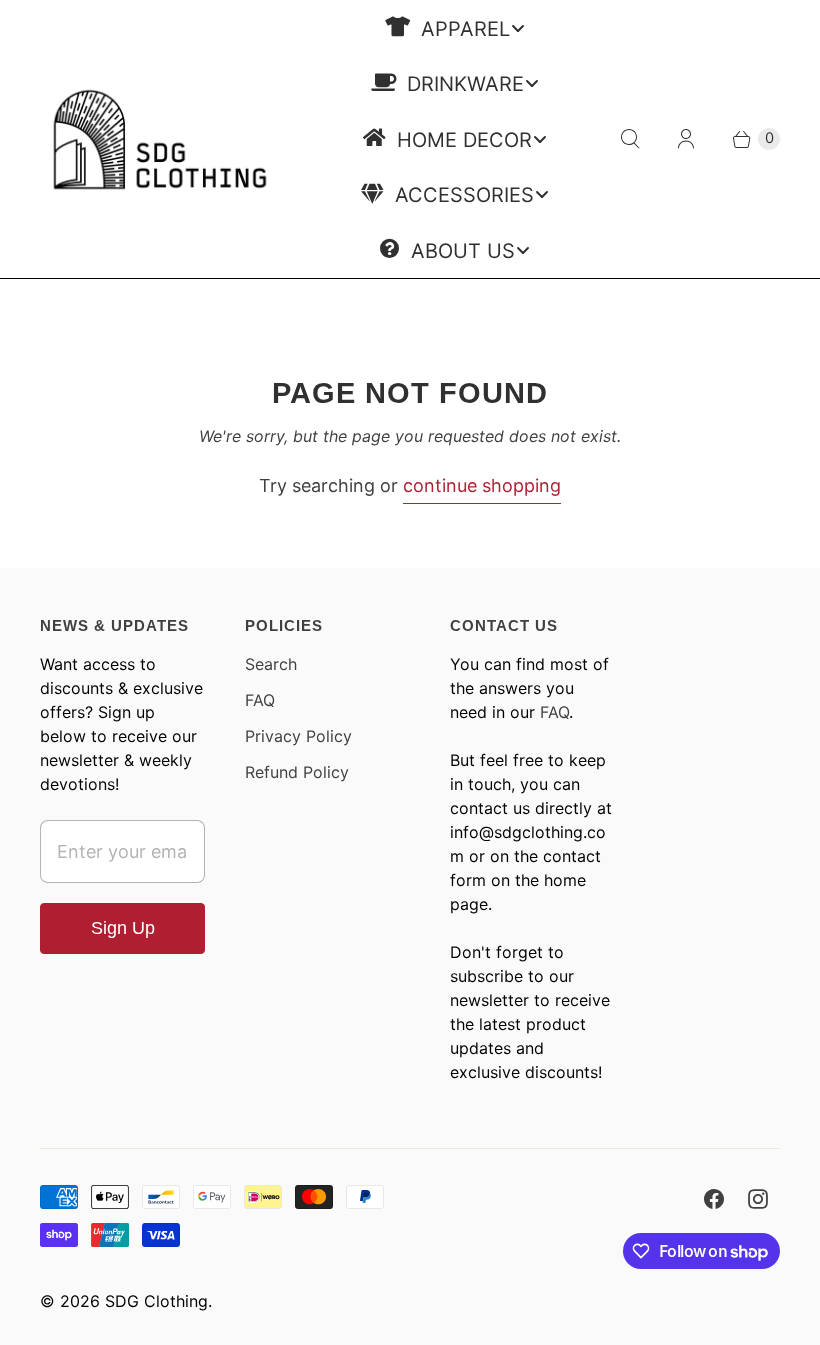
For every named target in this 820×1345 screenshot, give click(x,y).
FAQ (260, 700)
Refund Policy (297, 772)
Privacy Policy (298, 736)
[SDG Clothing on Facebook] (714, 1199)
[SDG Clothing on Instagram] (758, 1199)
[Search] (630, 139)
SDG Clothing (156, 1301)
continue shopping (482, 485)
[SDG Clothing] (160, 138)
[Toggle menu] (518, 27)
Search (271, 664)
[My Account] (686, 139)
